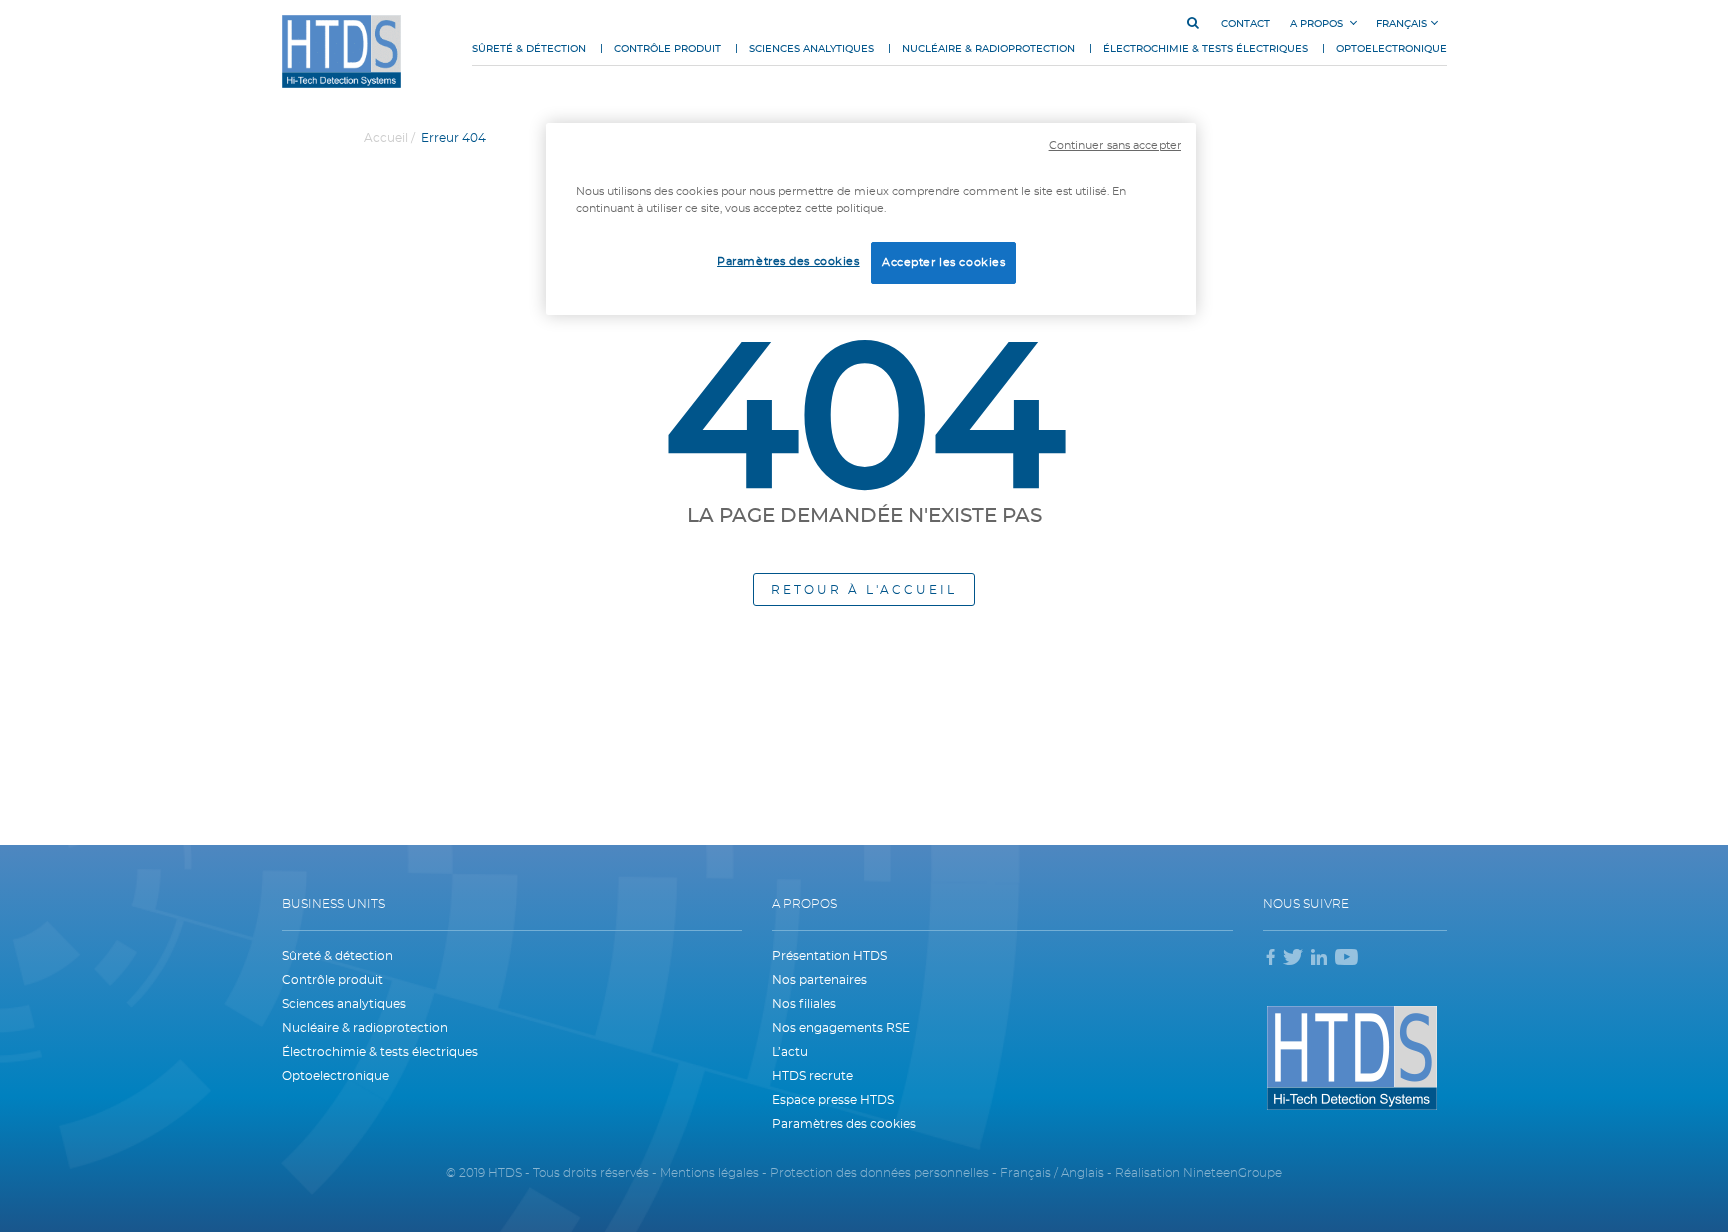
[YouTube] (1346, 959)
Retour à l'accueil (864, 590)
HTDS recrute (812, 1076)
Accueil (386, 138)
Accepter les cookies (943, 262)
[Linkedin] (1319, 959)
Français (1401, 24)
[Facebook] (1271, 959)
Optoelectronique (1391, 49)
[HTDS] (342, 51)
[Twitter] (1293, 959)
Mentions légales (711, 1173)
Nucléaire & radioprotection (988, 49)
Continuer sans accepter (1115, 146)
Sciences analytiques (811, 49)
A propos (1318, 24)
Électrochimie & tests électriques (1205, 49)
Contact (1245, 24)
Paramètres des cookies (788, 261)
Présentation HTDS (829, 956)
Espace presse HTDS (833, 1100)
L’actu (790, 1052)
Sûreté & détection (529, 49)
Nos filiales (804, 1004)
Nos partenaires (819, 980)
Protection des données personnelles (881, 1173)
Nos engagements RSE (841, 1028)
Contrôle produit (667, 49)
